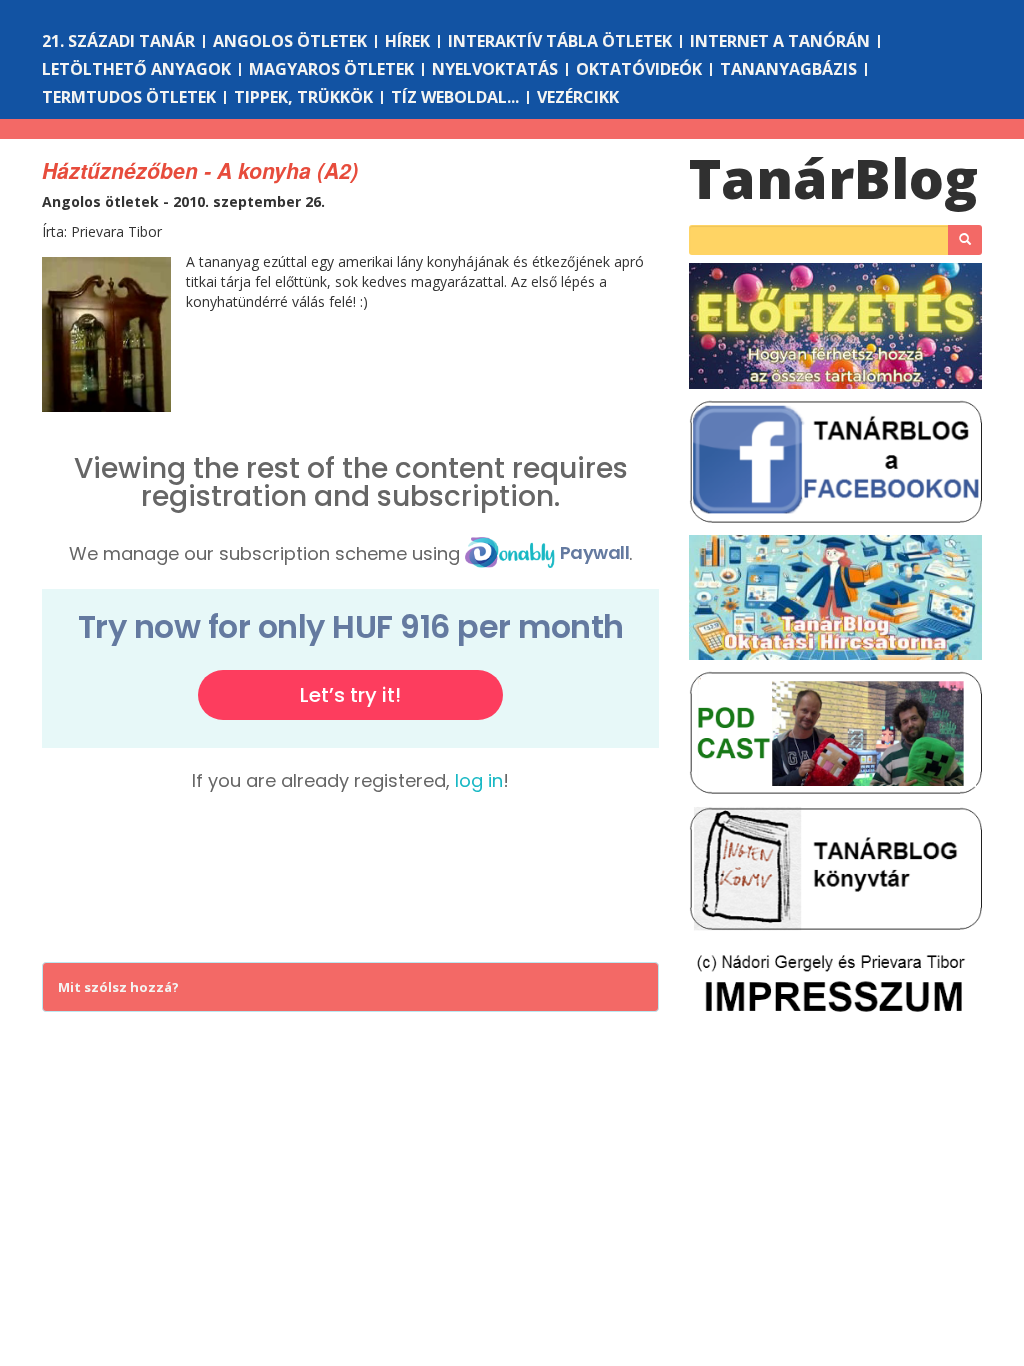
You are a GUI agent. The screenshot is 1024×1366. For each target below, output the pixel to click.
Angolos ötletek (290, 41)
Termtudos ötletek (129, 97)
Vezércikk (578, 97)
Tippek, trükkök (303, 97)
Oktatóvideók (639, 69)
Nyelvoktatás (495, 69)
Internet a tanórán (780, 41)
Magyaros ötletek (331, 69)
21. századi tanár (118, 41)
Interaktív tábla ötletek (560, 41)
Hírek (407, 41)
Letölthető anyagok (136, 69)
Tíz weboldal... (455, 97)
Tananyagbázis (788, 69)
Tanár (833, 177)
